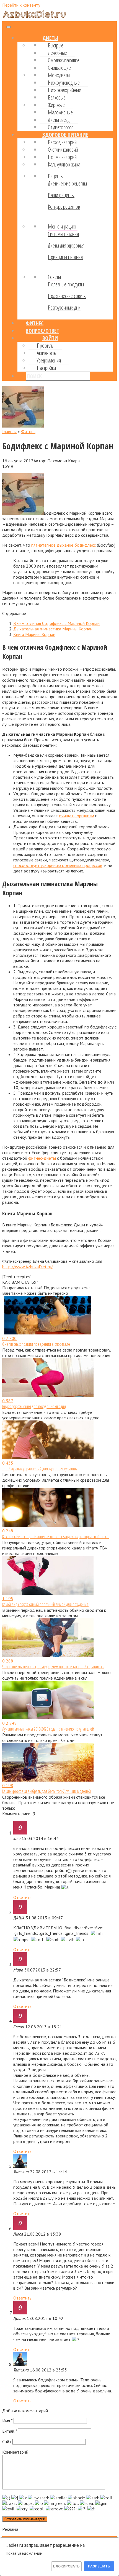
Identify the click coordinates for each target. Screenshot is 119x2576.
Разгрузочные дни (64, 307)
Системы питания (63, 234)
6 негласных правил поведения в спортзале (36, 1344)
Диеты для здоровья (66, 245)
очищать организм (77, 816)
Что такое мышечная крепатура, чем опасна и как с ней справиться (53, 1667)
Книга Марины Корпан (34, 634)
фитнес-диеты (42, 1158)
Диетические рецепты (67, 183)
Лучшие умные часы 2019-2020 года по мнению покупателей (48, 1729)
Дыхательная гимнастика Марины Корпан (53, 629)
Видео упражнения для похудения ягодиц (34, 1406)
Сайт (7, 2441)
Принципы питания (65, 257)
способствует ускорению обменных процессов (58, 865)
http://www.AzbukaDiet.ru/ (28, 1267)
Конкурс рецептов (64, 207)
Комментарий (15, 2452)
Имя (7, 2421)
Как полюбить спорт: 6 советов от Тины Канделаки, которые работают (55, 1537)
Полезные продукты (66, 284)
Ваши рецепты (61, 195)
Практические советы (67, 296)
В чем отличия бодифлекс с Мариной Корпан (56, 623)
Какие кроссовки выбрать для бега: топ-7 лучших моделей (46, 1791)
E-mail (10, 2431)
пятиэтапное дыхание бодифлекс (64, 545)
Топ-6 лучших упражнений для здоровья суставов (40, 1469)
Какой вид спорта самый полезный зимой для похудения (45, 1604)
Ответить (22, 1897)
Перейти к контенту (21, 5)
